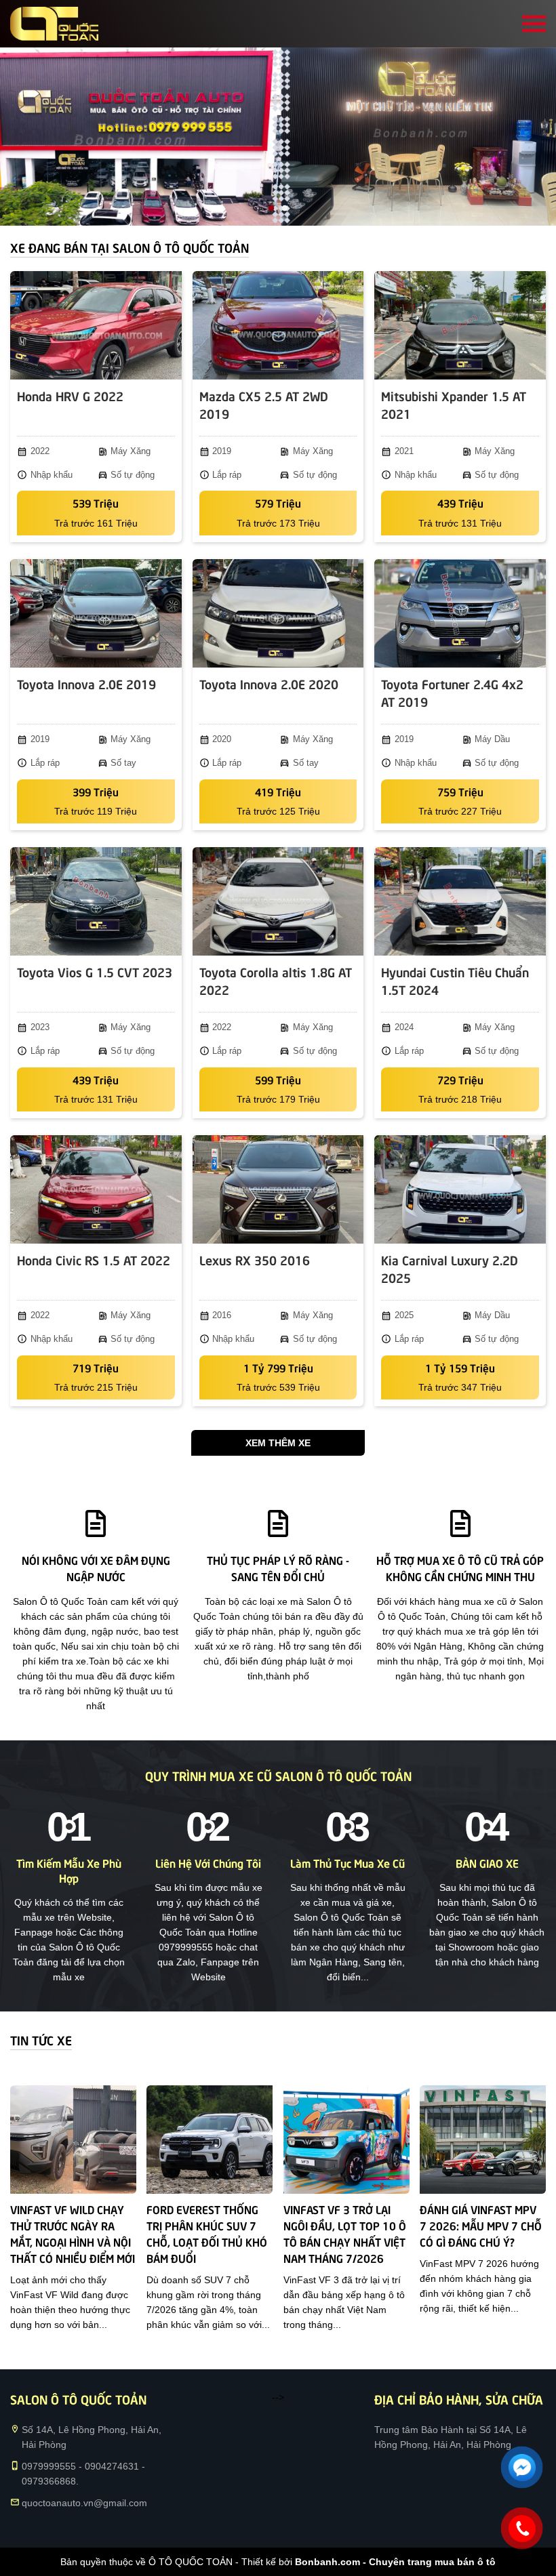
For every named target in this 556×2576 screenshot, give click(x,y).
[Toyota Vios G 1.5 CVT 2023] (96, 901)
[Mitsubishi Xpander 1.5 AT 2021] (460, 325)
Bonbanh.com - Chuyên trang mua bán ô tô (395, 2562)
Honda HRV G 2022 (70, 395)
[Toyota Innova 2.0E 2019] (96, 613)
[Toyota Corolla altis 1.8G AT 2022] (278, 901)
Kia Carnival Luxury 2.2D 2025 (450, 1268)
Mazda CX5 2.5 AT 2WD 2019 (264, 404)
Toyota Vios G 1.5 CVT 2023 (95, 972)
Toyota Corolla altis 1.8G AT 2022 (276, 980)
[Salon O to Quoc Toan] (54, 24)
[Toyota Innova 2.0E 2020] (278, 613)
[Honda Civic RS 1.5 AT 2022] (96, 1189)
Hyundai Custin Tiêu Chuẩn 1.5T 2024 (455, 980)
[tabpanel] (278, 137)
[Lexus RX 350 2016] (278, 1189)
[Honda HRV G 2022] (96, 325)
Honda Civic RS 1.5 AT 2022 (94, 1260)
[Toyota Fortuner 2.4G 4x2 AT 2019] (460, 613)
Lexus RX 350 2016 (255, 1260)
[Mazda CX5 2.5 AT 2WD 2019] (278, 325)
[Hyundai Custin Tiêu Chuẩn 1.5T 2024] (460, 901)
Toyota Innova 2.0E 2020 (269, 683)
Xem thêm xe (278, 1443)
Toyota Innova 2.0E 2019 (86, 683)
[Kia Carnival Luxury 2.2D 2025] (460, 1189)
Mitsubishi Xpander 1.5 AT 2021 (454, 404)
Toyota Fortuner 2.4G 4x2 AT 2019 (452, 692)
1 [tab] (271, 209)
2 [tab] (285, 209)
